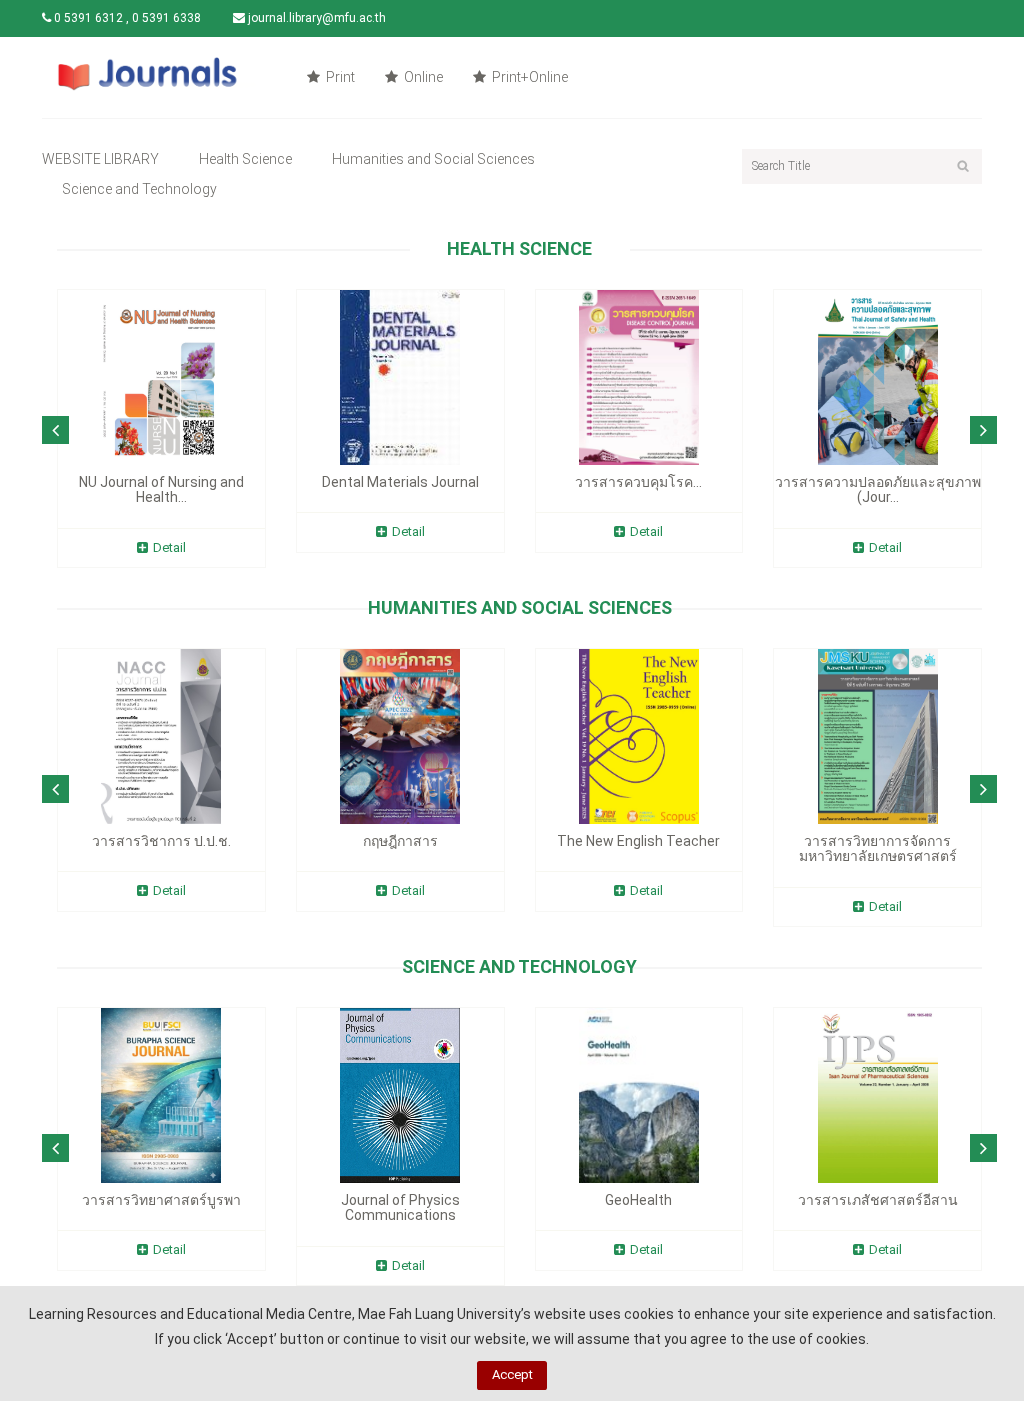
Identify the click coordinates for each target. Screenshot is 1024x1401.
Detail (169, 547)
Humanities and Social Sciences (433, 159)
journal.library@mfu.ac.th (315, 18)
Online (422, 77)
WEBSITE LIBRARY (100, 159)
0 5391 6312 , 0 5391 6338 (126, 18)
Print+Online (528, 77)
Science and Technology (139, 189)
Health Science (245, 159)
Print (339, 77)
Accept (512, 1374)
